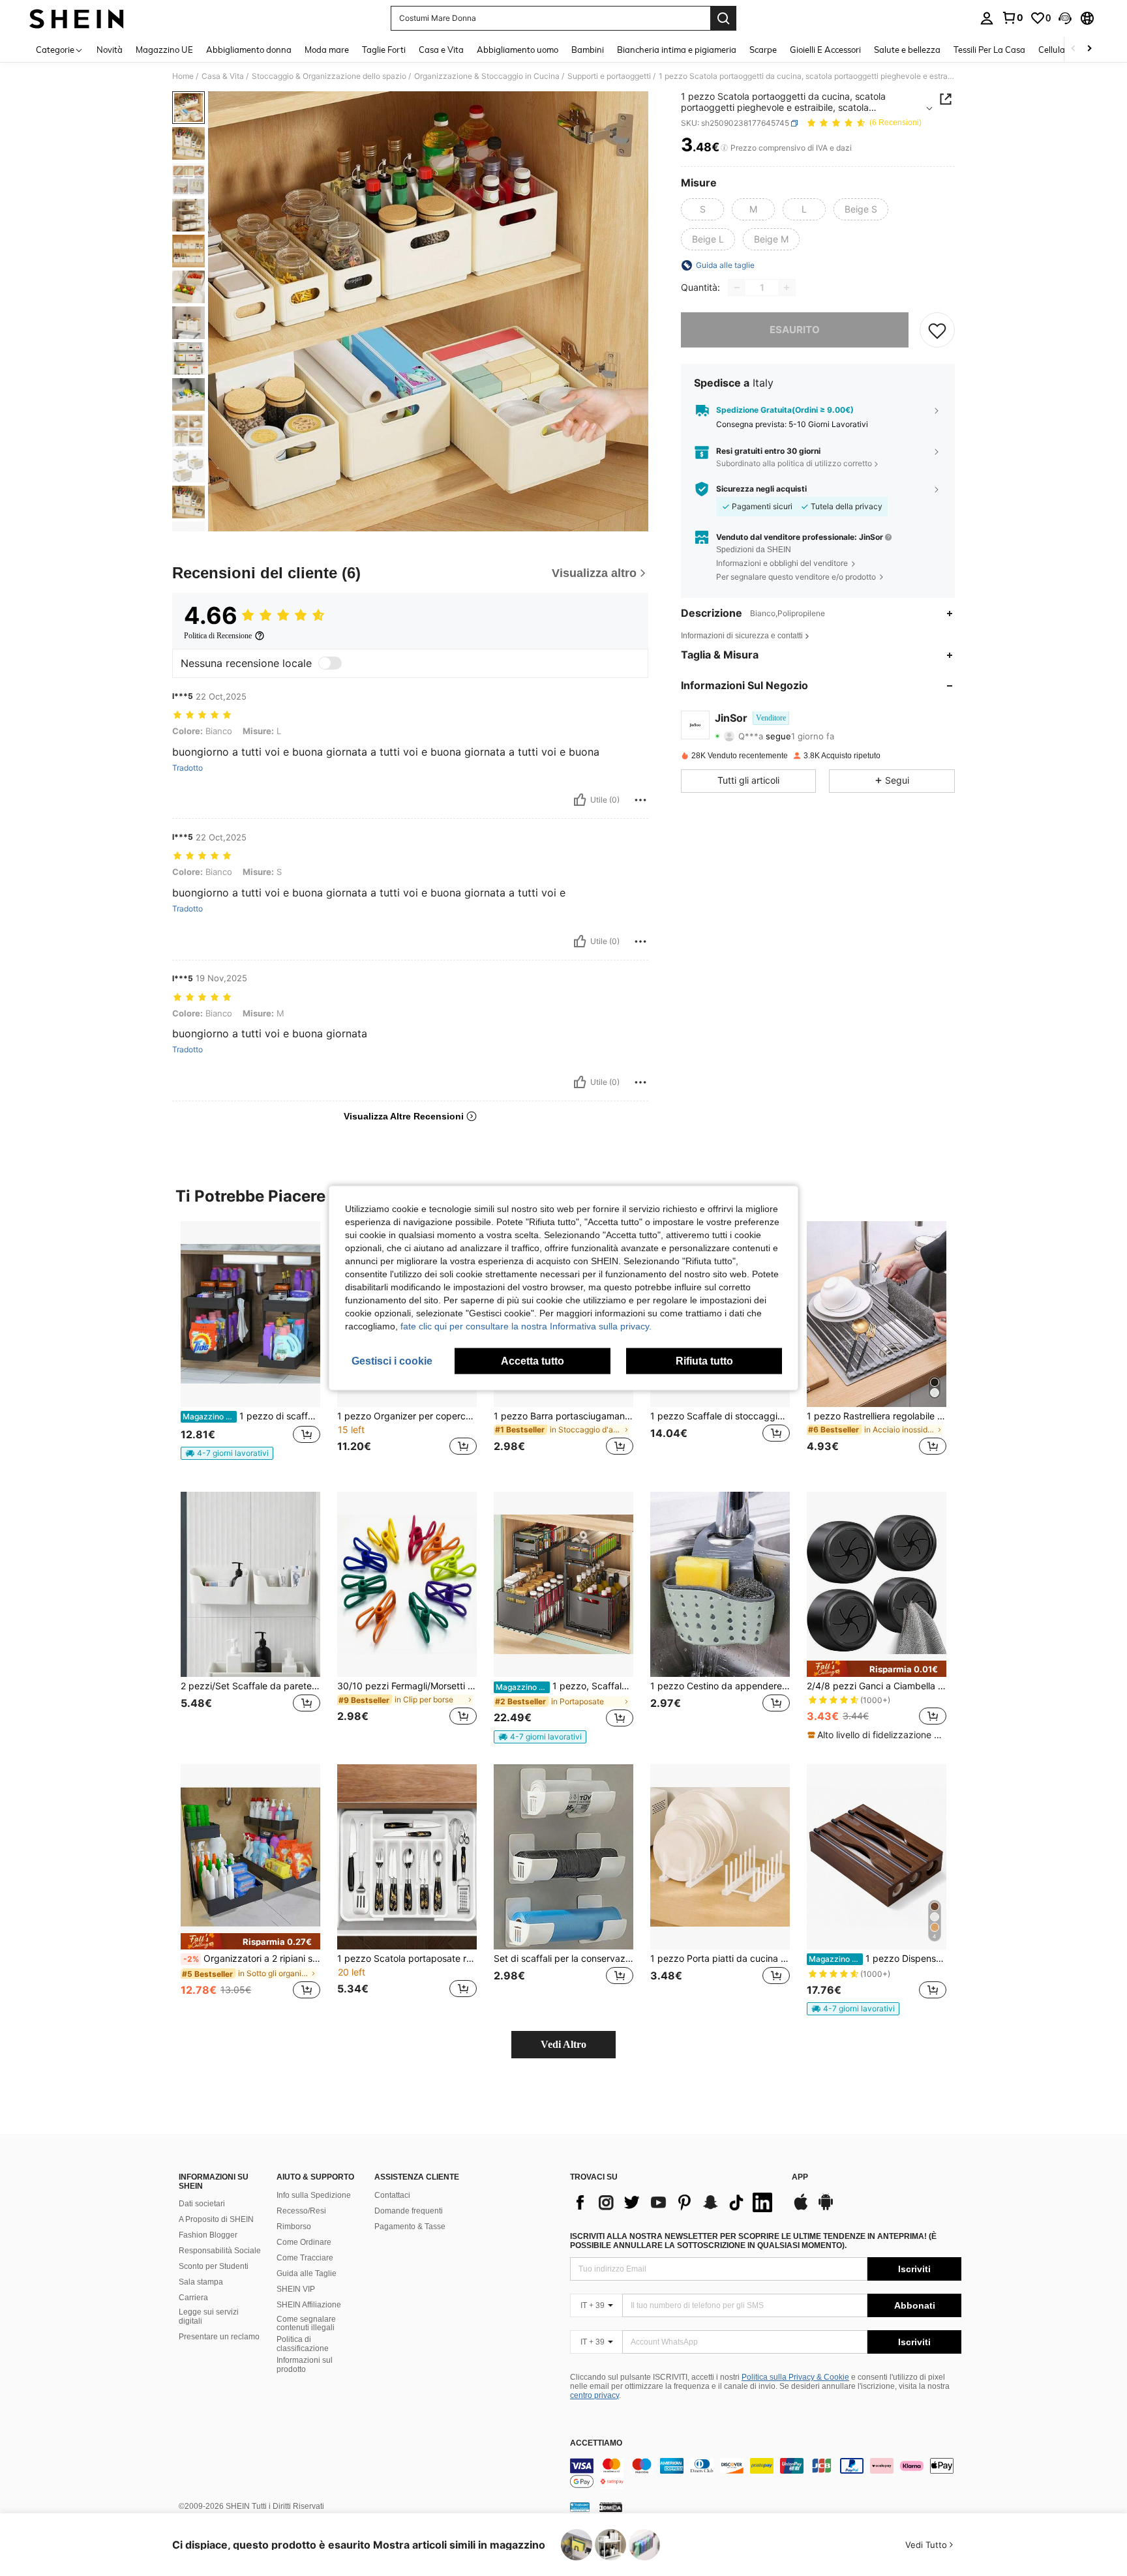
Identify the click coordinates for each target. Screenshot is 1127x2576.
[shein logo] (77, 18)
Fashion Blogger (208, 2235)
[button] (1065, 18)
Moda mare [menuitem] (327, 50)
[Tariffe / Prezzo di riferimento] (724, 148)
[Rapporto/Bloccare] (640, 800)
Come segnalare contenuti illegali (306, 2324)
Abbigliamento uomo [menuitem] (518, 50)
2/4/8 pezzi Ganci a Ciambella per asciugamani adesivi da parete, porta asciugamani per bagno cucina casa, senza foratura (877, 1686)
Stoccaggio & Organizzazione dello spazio (329, 76)
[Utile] (580, 800)
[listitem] (250, 1346)
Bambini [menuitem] (588, 50)
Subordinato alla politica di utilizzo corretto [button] (794, 464)
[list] (674, 2202)
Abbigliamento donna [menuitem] (249, 50)
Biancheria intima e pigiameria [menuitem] (677, 50)
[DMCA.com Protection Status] (611, 2507)
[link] (1012, 18)
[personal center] (987, 18)
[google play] (826, 2208)
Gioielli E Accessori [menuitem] (825, 50)
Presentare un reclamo (219, 2337)
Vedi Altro (563, 2044)
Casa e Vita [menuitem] (441, 50)
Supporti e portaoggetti (609, 76)
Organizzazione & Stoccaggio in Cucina (487, 76)
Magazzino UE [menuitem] (164, 50)
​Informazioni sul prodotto (305, 2365)
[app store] (801, 2208)
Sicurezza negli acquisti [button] (761, 489)
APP (800, 2177)
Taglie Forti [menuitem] (384, 50)
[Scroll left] (1074, 49)
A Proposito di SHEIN (216, 2219)
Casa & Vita (223, 76)
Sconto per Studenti (214, 2266)
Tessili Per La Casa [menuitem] (989, 50)
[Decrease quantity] (737, 288)
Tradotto (188, 768)
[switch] (330, 663)
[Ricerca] (723, 18)
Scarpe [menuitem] (763, 50)
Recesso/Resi (301, 2211)
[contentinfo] (766, 2474)
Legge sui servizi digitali (209, 2317)
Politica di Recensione (218, 636)
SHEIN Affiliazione (309, 2305)
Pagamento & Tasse (410, 2227)
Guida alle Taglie (307, 2273)
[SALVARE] (937, 330)
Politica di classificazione (303, 2344)
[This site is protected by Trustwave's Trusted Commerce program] (580, 2507)
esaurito (795, 330)
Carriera (193, 2298)
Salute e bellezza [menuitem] (907, 50)
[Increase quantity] (787, 288)
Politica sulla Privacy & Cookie (795, 2377)
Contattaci (392, 2195)
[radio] (702, 209)
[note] (227, 1453)
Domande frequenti (409, 2211)
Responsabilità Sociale (220, 2251)
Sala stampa (201, 2282)
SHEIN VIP (296, 2289)
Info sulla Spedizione (314, 2195)
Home (183, 76)
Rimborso (294, 2227)
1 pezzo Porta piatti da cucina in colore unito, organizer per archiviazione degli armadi (720, 1959)
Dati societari (202, 2204)
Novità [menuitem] (110, 50)
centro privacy (594, 2395)
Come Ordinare (304, 2242)
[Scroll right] (1089, 49)
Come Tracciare (305, 2258)
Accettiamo (596, 2443)
